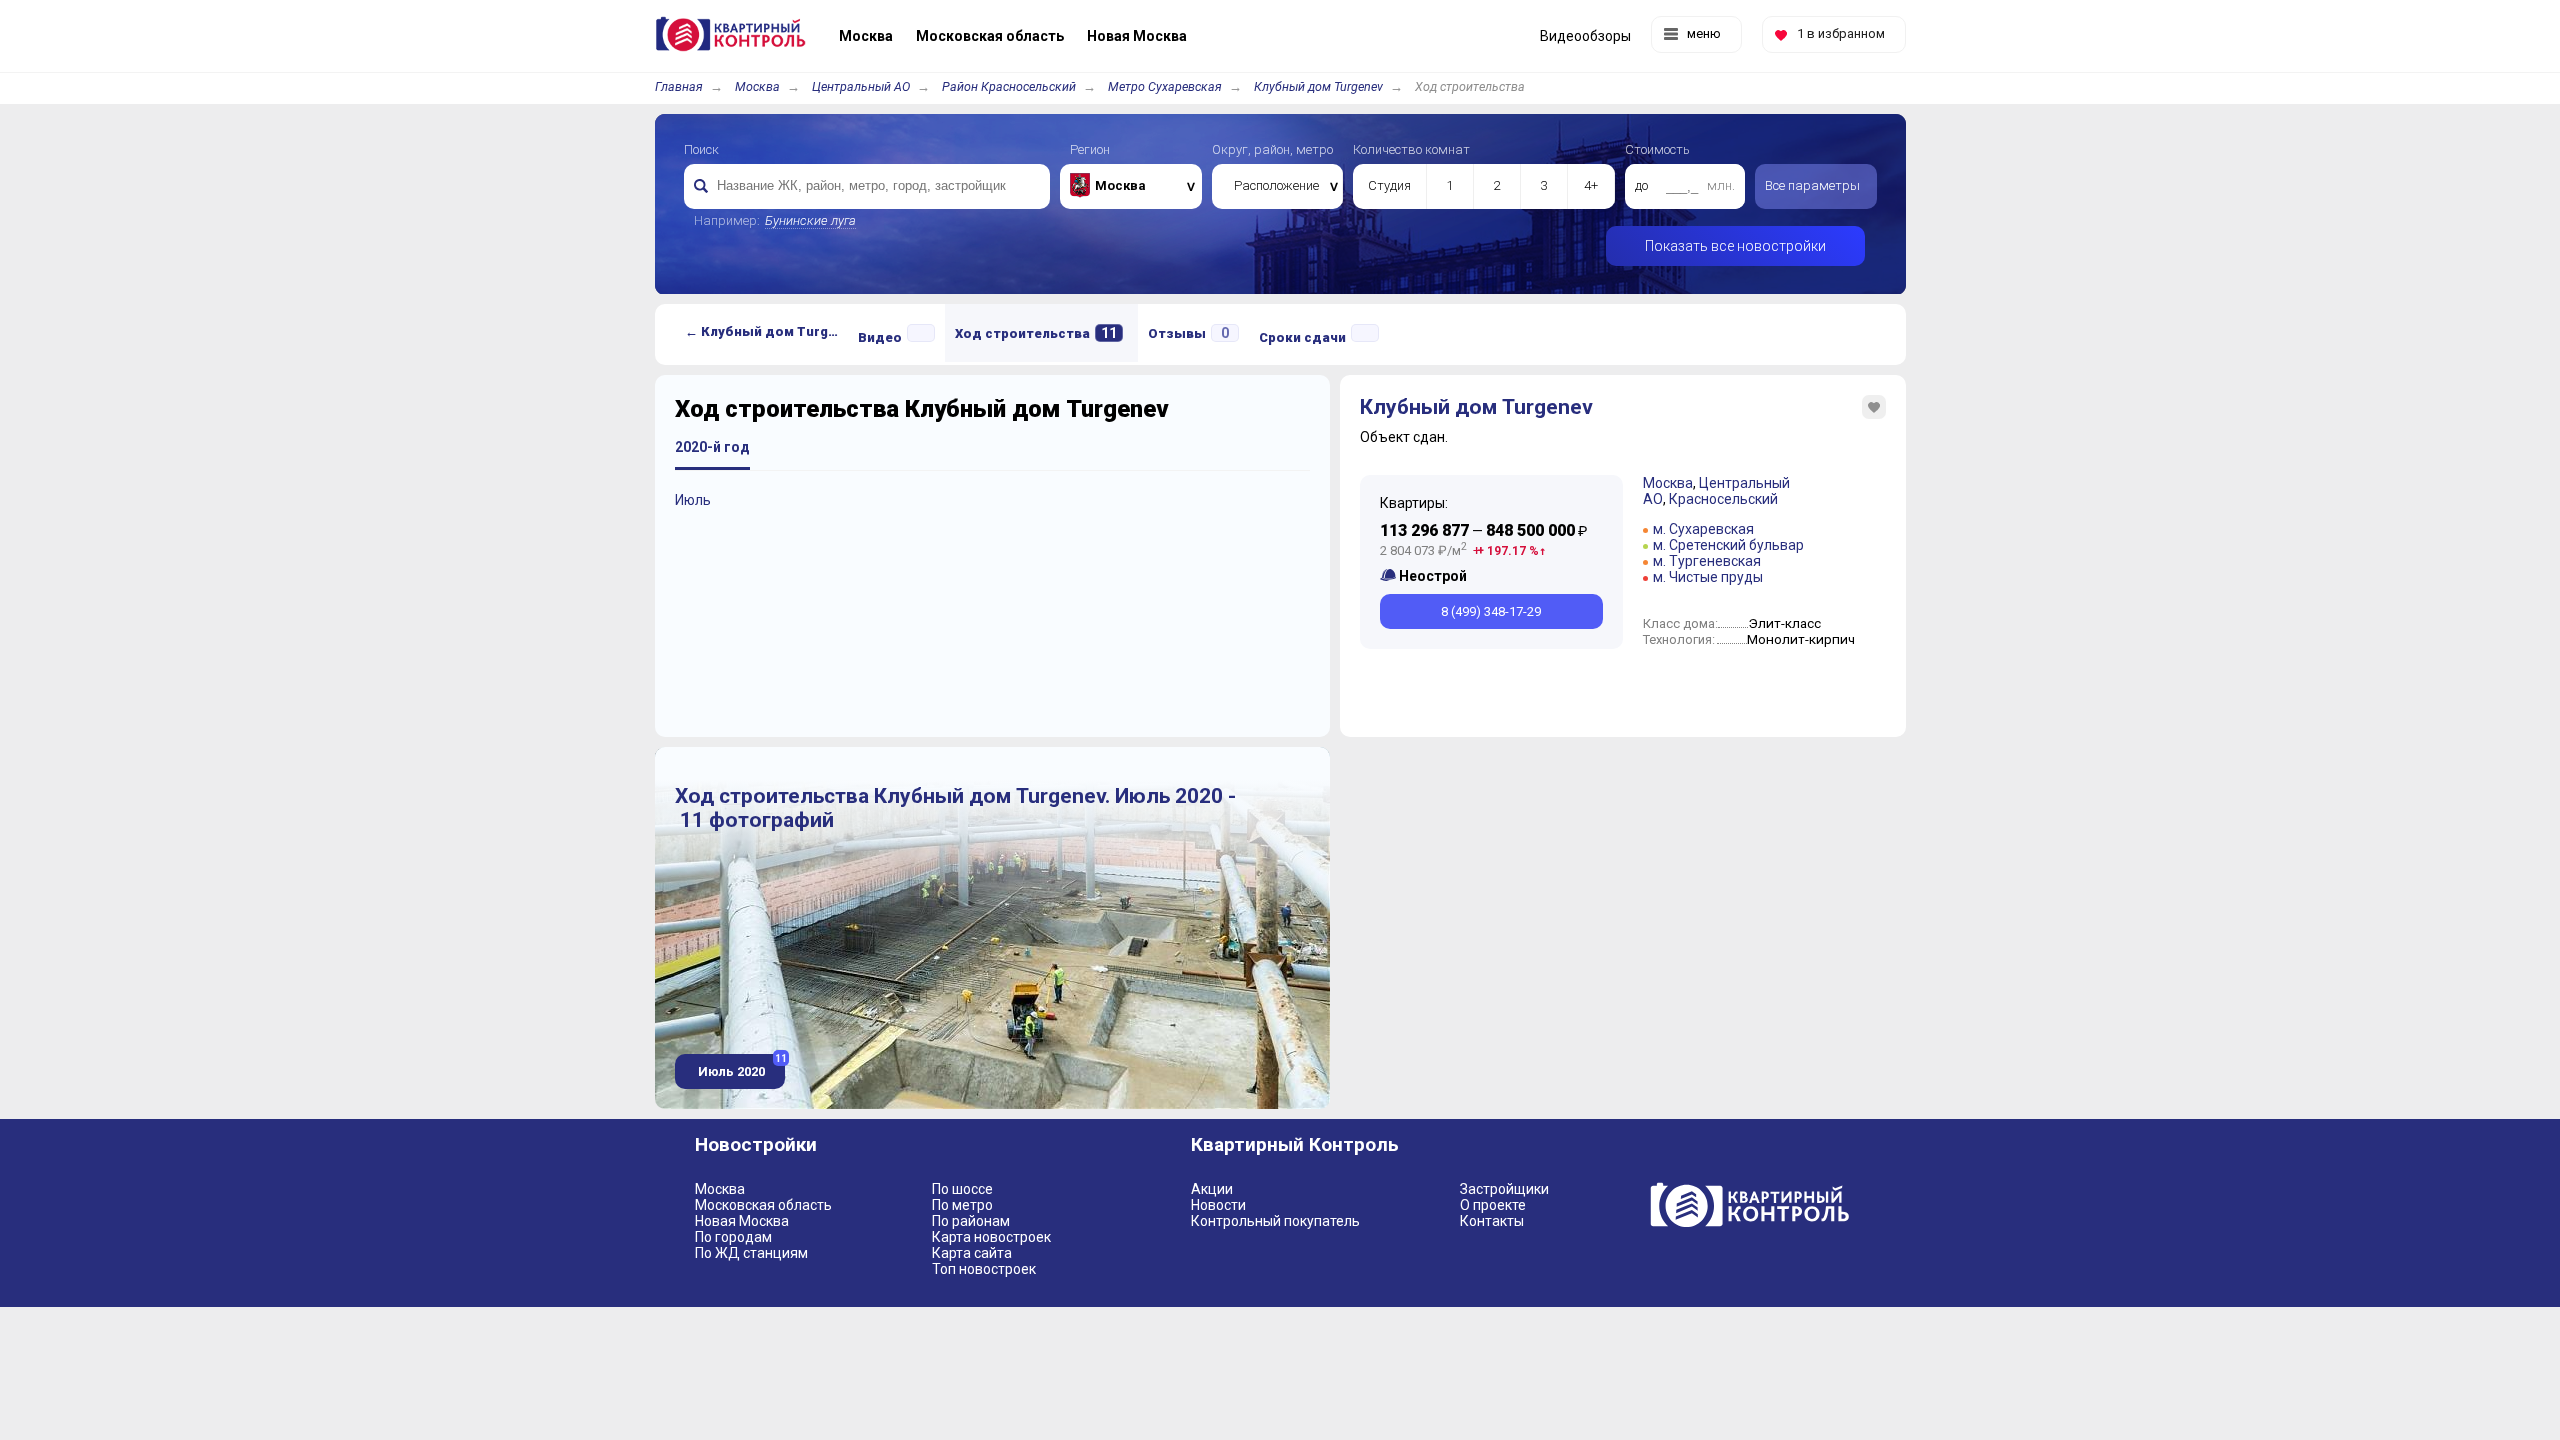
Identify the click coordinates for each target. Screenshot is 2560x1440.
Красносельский (1723, 499)
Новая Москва (742, 1221)
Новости (1218, 1205)
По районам (971, 1221)
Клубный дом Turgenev (1318, 86)
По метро (962, 1205)
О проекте (1493, 1205)
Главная (679, 86)
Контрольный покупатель (1275, 1221)
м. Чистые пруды (1708, 577)
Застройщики (1504, 1189)
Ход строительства (1036, 333)
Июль (693, 500)
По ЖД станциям (751, 1253)
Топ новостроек (984, 1269)
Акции (1212, 1189)
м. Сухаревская (1703, 529)
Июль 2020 (740, 1066)
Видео (880, 337)
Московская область (763, 1205)
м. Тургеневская (1707, 561)
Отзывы (1188, 333)
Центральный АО (861, 86)
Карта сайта (972, 1253)
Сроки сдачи (1302, 337)
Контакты (1492, 1221)
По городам (733, 1237)
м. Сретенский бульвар (1728, 545)
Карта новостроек (991, 1237)
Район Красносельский (1009, 86)
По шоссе (962, 1189)
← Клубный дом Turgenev (766, 331)
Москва (757, 86)
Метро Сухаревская (1165, 86)
